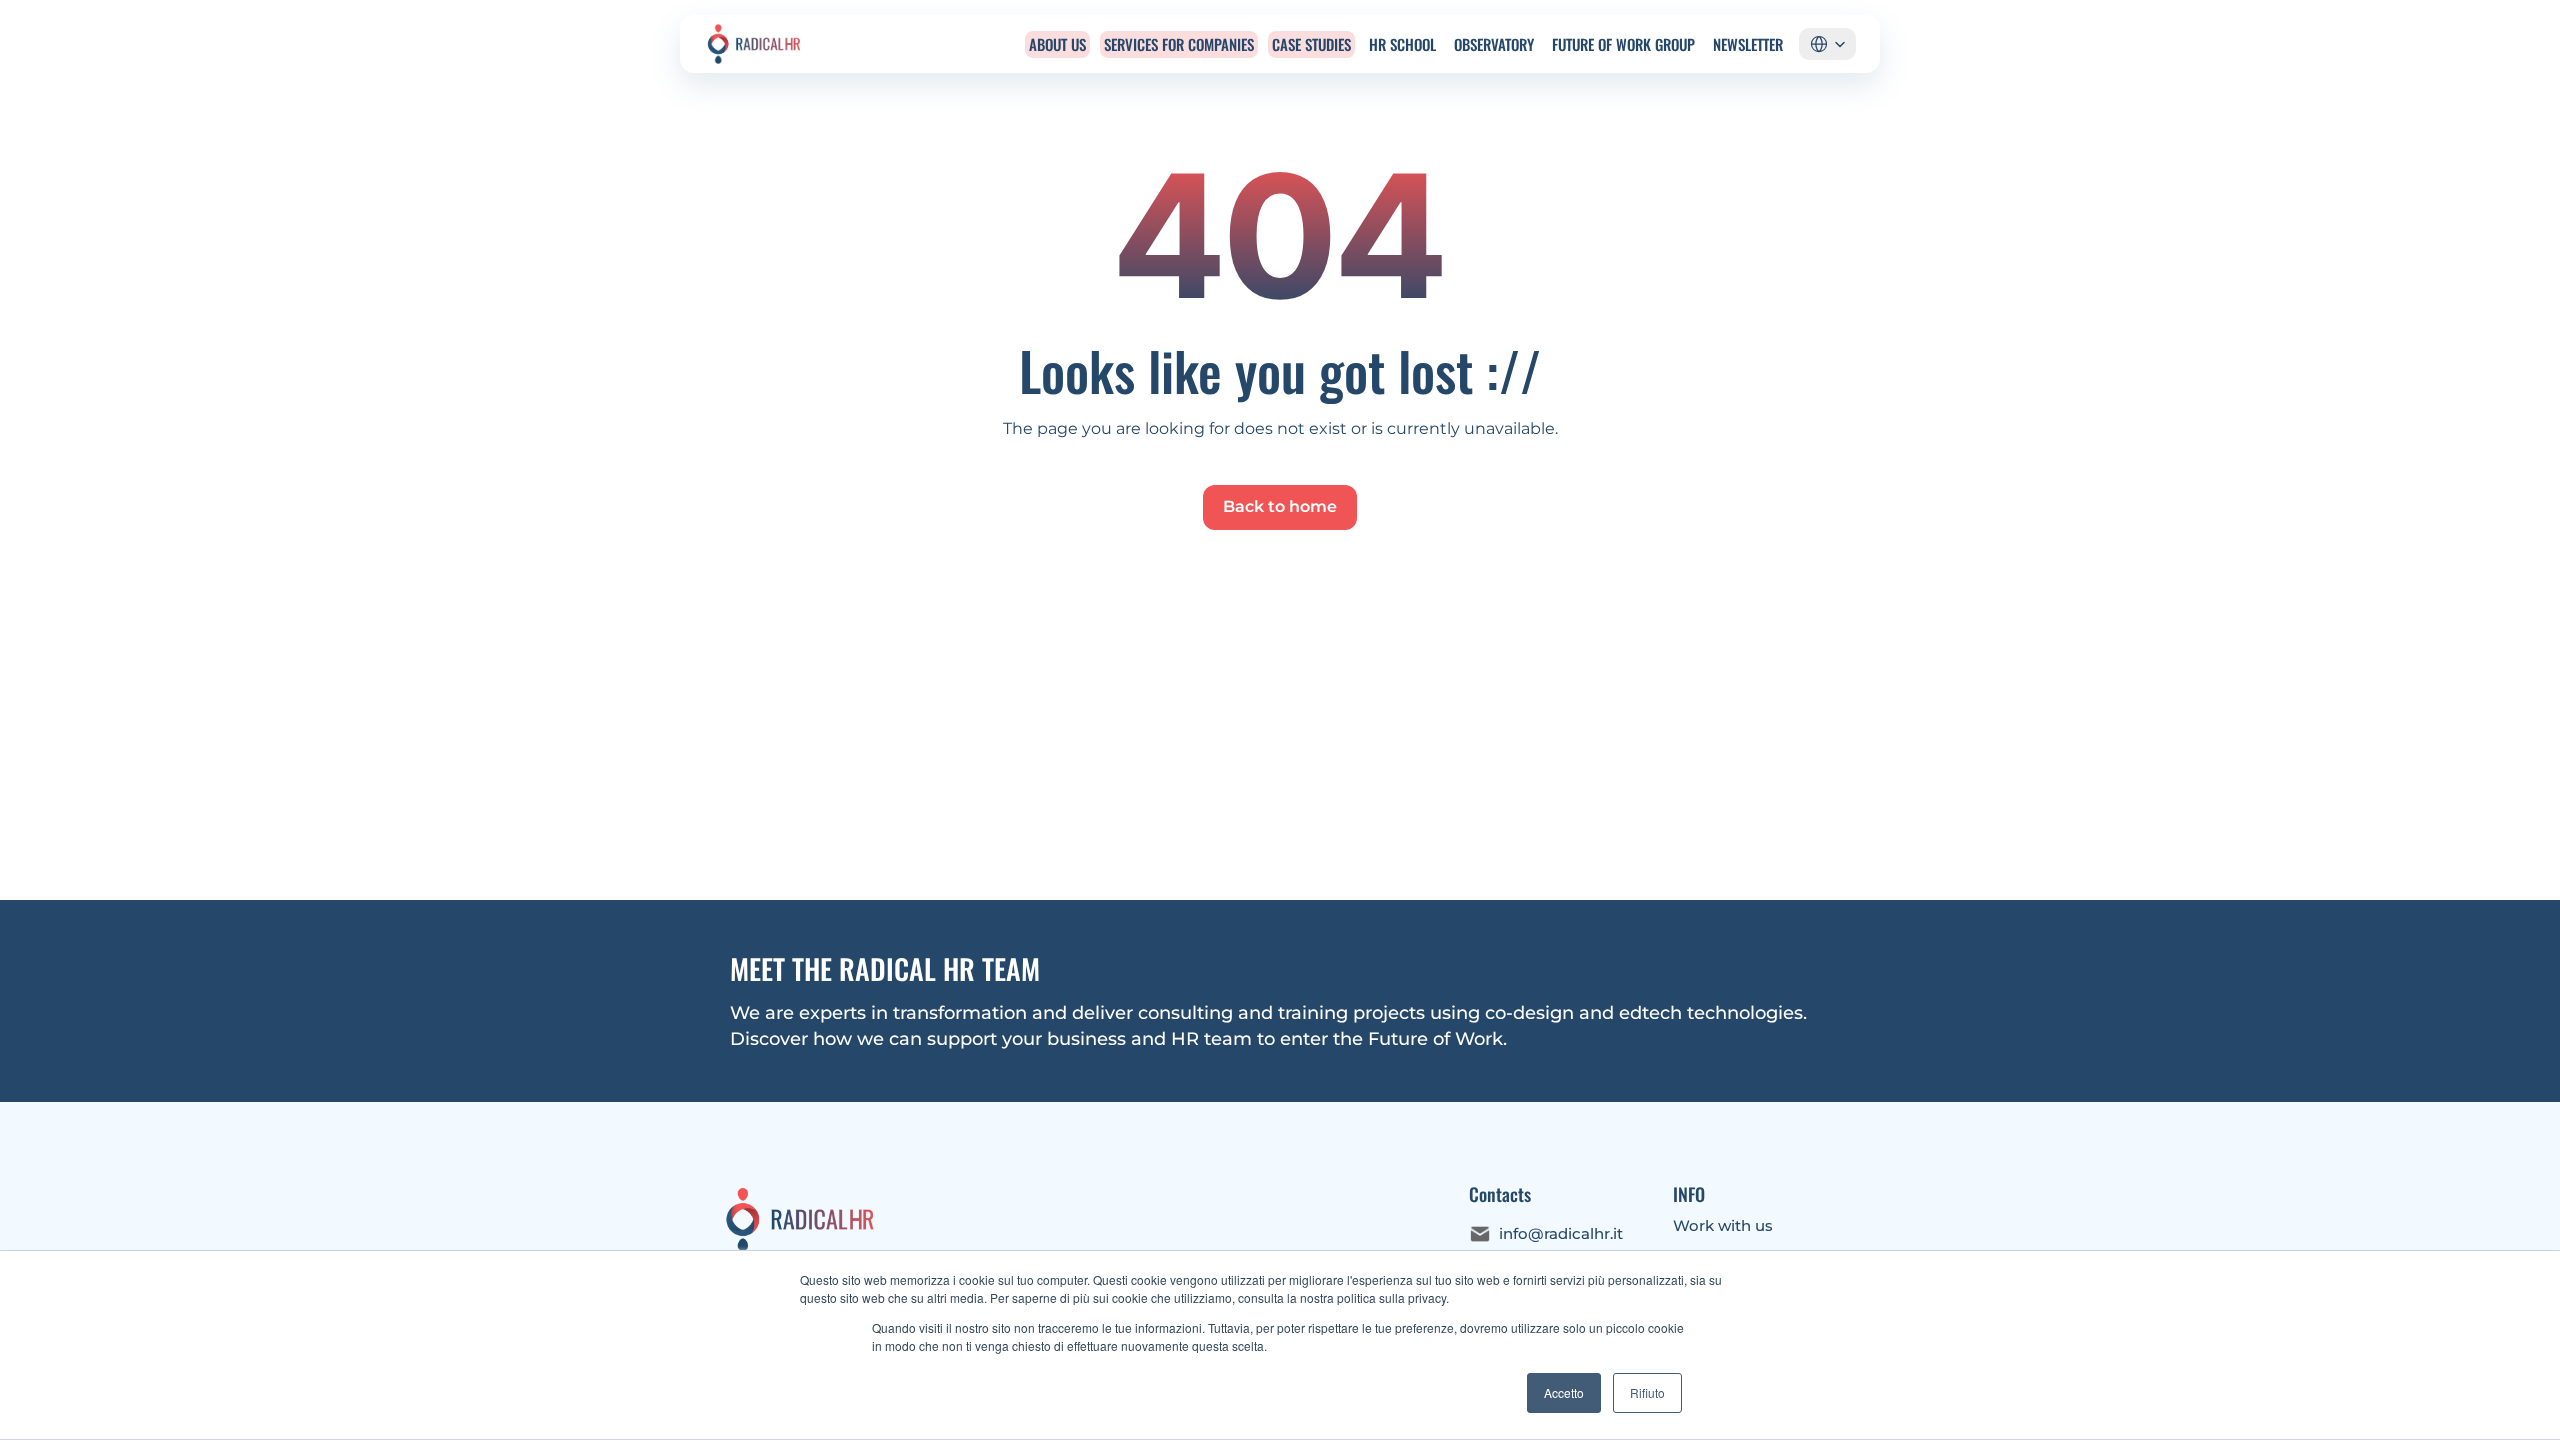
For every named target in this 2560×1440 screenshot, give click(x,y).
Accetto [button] (1564, 1392)
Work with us (1723, 1225)
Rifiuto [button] (1647, 1392)
